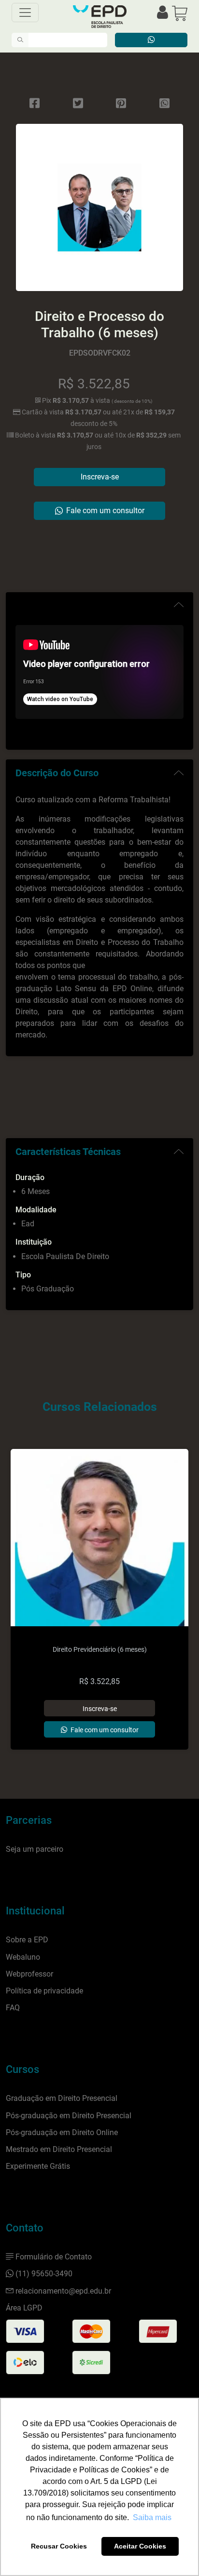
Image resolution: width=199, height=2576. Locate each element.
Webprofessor (29, 1974)
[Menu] (25, 13)
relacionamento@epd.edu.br (63, 2291)
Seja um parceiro (35, 1849)
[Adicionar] (99, 1708)
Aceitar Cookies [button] (140, 2546)
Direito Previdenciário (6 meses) (100, 1650)
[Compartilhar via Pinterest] (121, 104)
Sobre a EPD (27, 1940)
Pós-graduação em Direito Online (62, 2132)
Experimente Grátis (38, 2166)
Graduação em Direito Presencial (62, 2098)
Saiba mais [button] (152, 2517)
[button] (180, 13)
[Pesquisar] (20, 40)
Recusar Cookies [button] (59, 2546)
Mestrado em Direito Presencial (59, 2149)
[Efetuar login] (163, 13)
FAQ (13, 2008)
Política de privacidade (44, 1991)
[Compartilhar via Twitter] (78, 104)
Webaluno (23, 1957)
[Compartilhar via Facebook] (35, 104)
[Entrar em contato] (151, 40)
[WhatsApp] (164, 104)
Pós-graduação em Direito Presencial (69, 2116)
